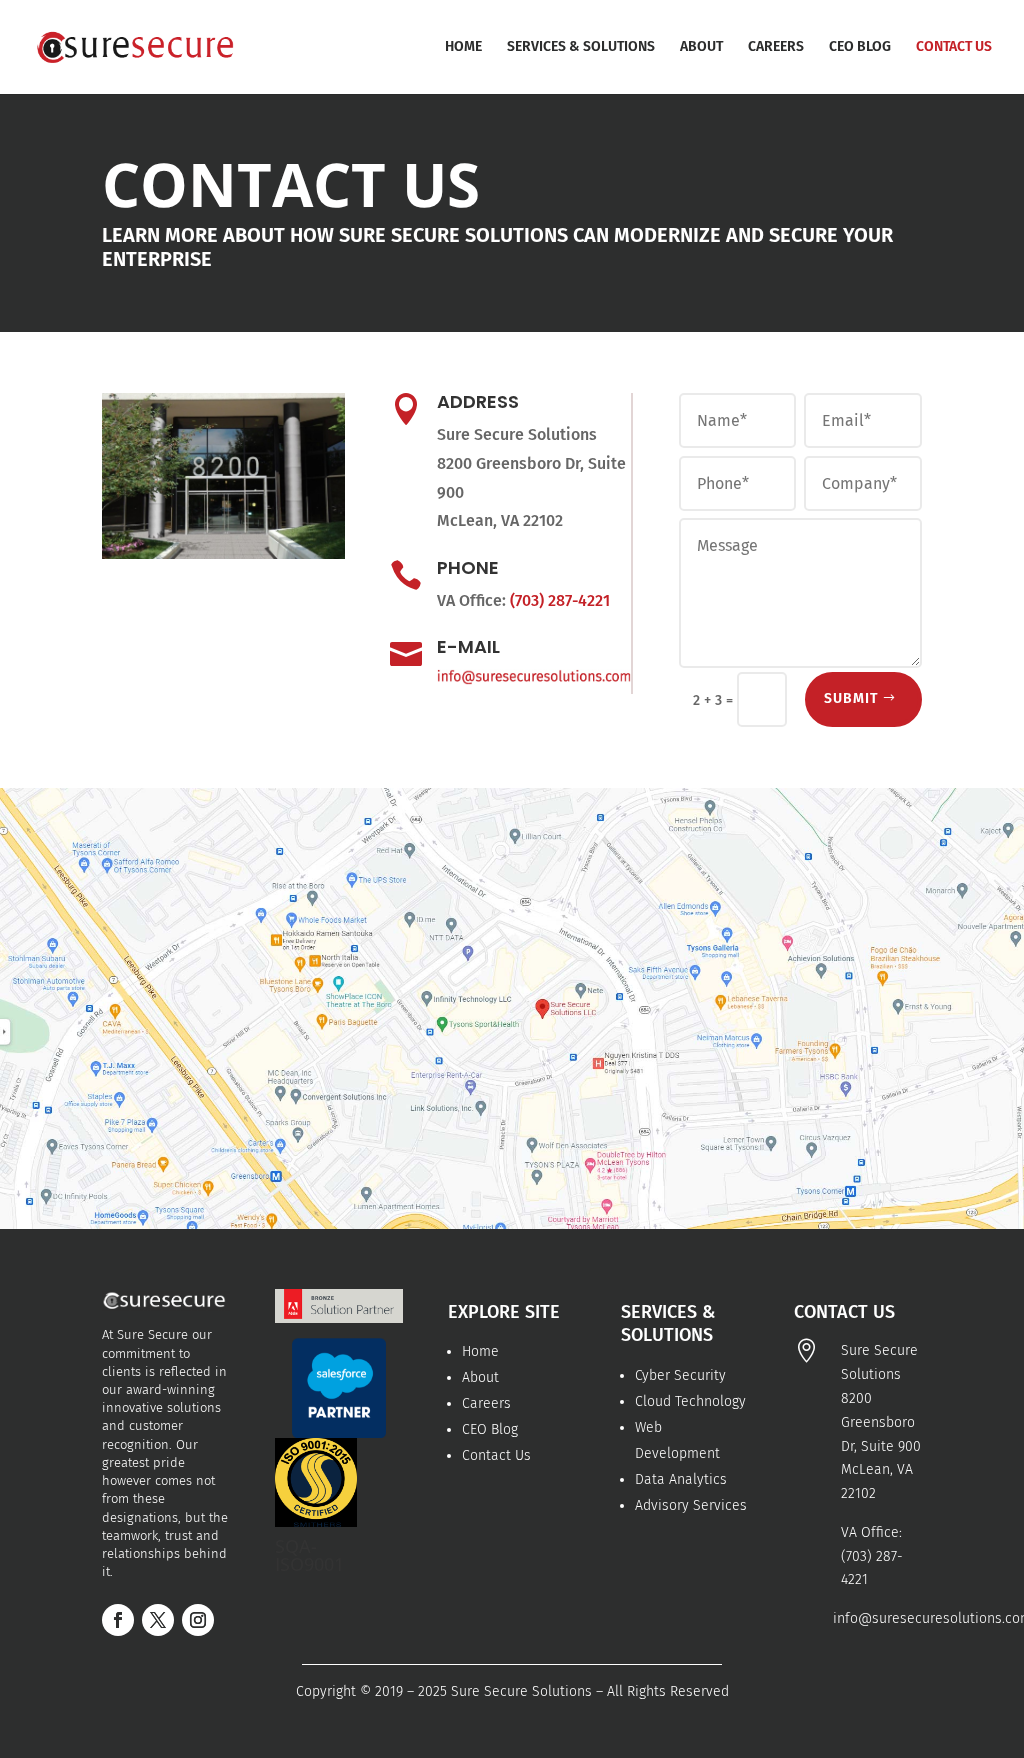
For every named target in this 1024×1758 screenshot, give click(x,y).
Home (480, 1351)
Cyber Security (680, 1375)
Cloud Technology (690, 1401)
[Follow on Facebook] (118, 1620)
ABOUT (701, 47)
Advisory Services (691, 1505)
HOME (463, 47)
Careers (486, 1403)
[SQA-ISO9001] (316, 1522)
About (480, 1377)
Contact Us (496, 1455)
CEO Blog (490, 1429)
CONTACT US (954, 47)
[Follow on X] (158, 1620)
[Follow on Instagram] (198, 1620)
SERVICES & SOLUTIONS (581, 47)
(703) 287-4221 (560, 600)
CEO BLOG (860, 47)
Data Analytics (681, 1479)
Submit (851, 698)
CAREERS (776, 47)
